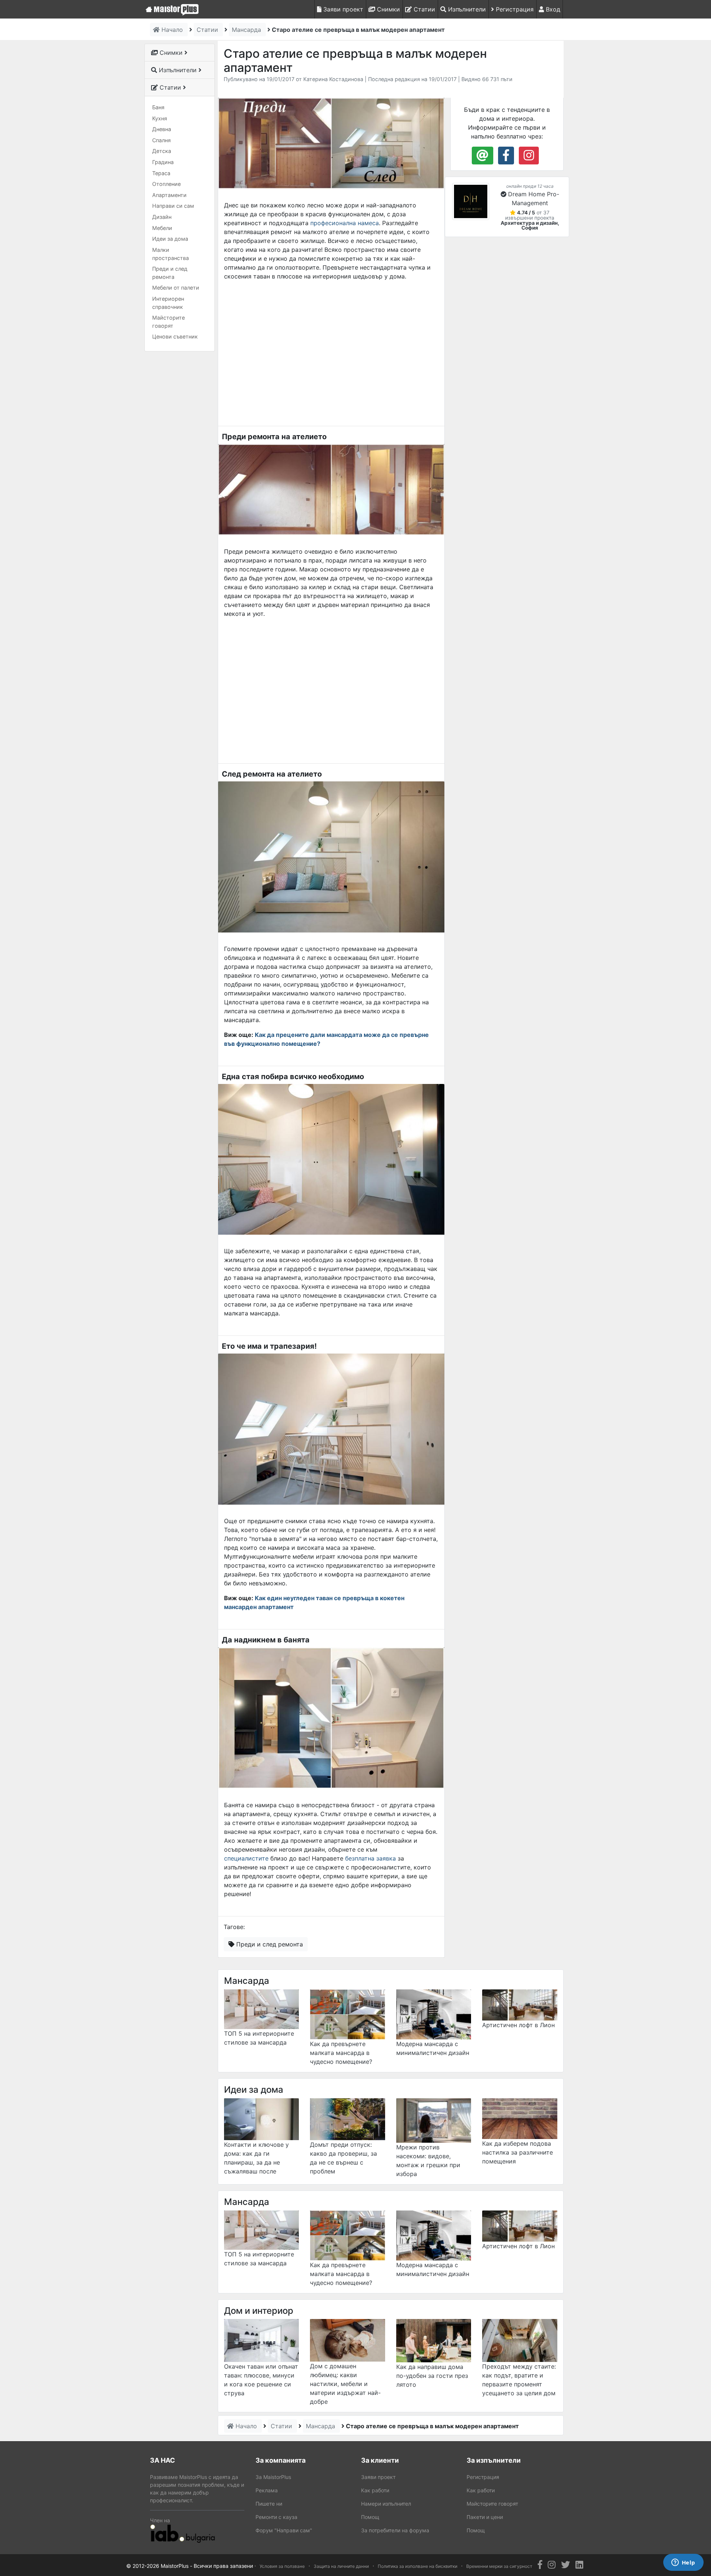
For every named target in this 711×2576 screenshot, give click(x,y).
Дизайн (162, 217)
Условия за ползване (282, 2566)
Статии (423, 9)
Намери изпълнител (386, 2504)
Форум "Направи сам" (284, 2530)
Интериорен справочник (168, 303)
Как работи (375, 2490)
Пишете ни (269, 2504)
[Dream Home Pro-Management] (471, 201)
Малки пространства (171, 254)
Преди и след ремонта (170, 273)
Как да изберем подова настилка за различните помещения (518, 2152)
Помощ (370, 2517)
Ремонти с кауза (276, 2517)
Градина (163, 162)
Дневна (162, 129)
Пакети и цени (485, 2517)
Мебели (162, 228)
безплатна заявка (370, 1858)
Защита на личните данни (341, 2566)
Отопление (166, 184)
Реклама (267, 2490)
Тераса (161, 173)
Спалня (161, 140)
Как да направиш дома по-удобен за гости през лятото (432, 2376)
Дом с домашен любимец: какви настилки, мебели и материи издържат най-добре (345, 2384)
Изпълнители (466, 9)
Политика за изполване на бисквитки (418, 2566)
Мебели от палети (176, 288)
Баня (158, 107)
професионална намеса (345, 223)
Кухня (160, 118)
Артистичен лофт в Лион (518, 2025)
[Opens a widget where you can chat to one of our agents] (683, 2563)
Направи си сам (173, 206)
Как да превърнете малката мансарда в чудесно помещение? (341, 2053)
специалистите (246, 1858)
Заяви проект (342, 9)
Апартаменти (169, 195)
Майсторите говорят (168, 322)
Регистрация (514, 9)
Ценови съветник (175, 336)
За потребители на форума (395, 2530)
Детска (162, 151)
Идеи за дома (170, 239)
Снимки (388, 9)
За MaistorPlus (273, 2477)
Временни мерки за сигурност (499, 2566)
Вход (552, 9)
